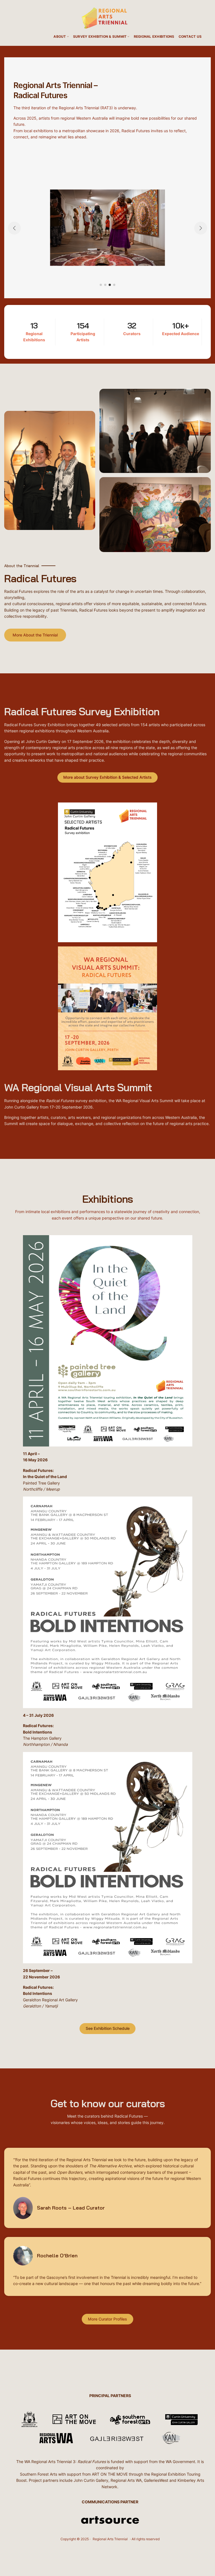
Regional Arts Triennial (110, 2539)
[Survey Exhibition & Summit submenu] (128, 36)
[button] (101, 285)
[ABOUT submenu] (68, 36)
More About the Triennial (35, 635)
